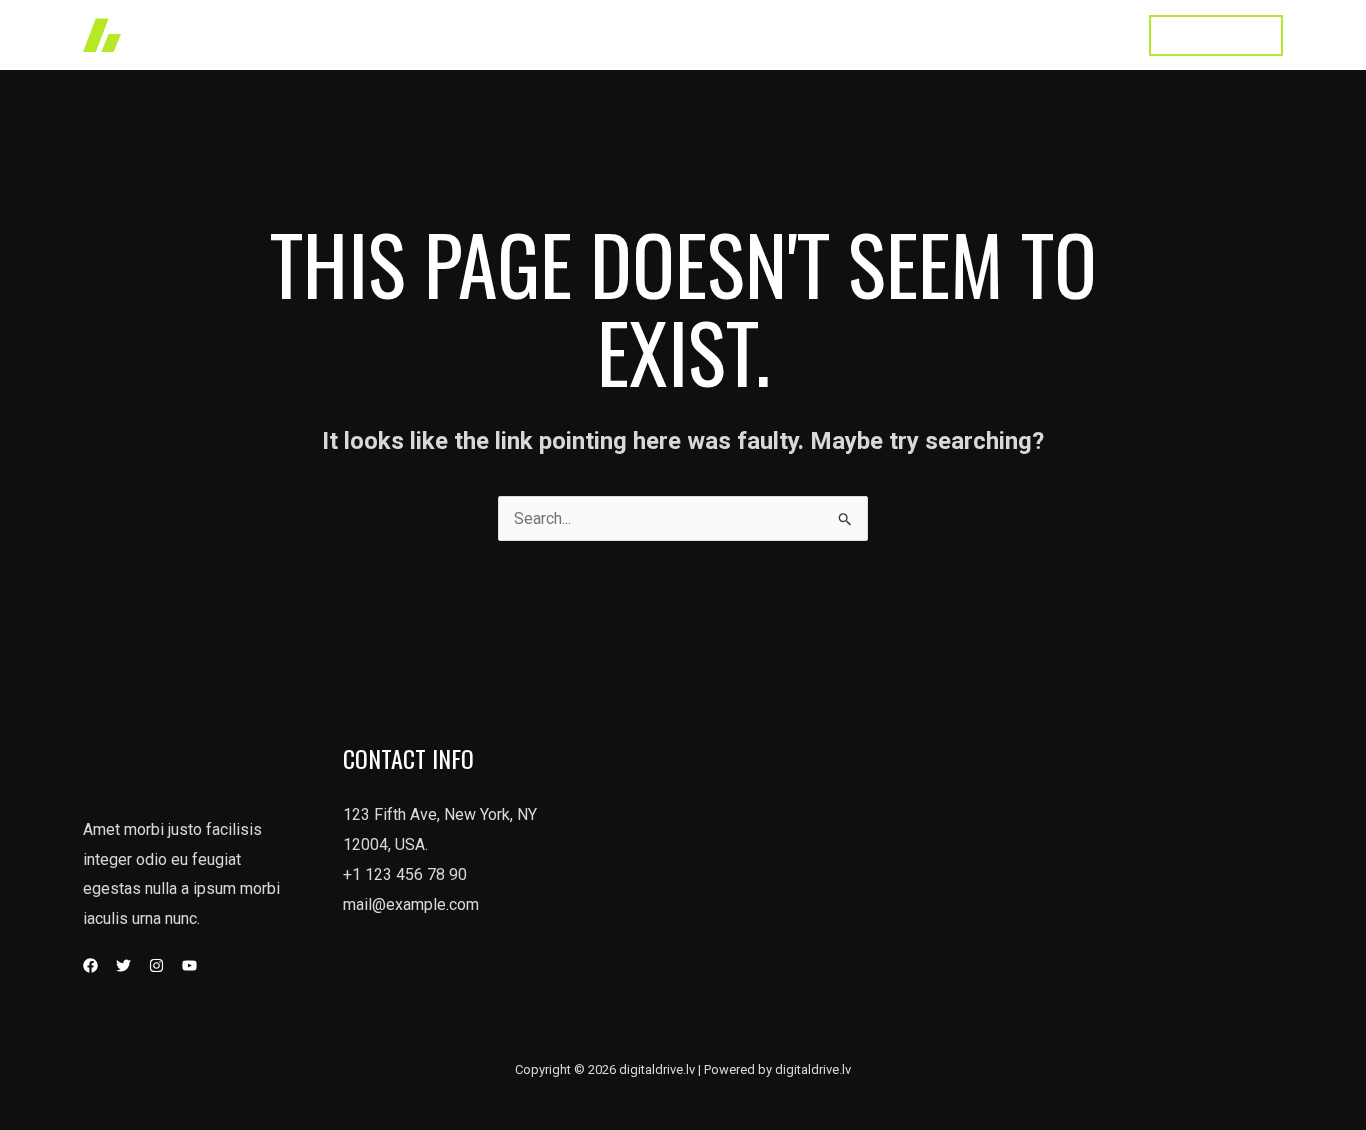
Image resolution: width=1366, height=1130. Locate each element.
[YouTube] (189, 965)
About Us (883, 34)
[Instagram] (156, 965)
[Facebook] (90, 965)
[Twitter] (123, 965)
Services (788, 34)
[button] (1216, 35)
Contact (1086, 34)
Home (627, 34)
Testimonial (987, 34)
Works (702, 34)
